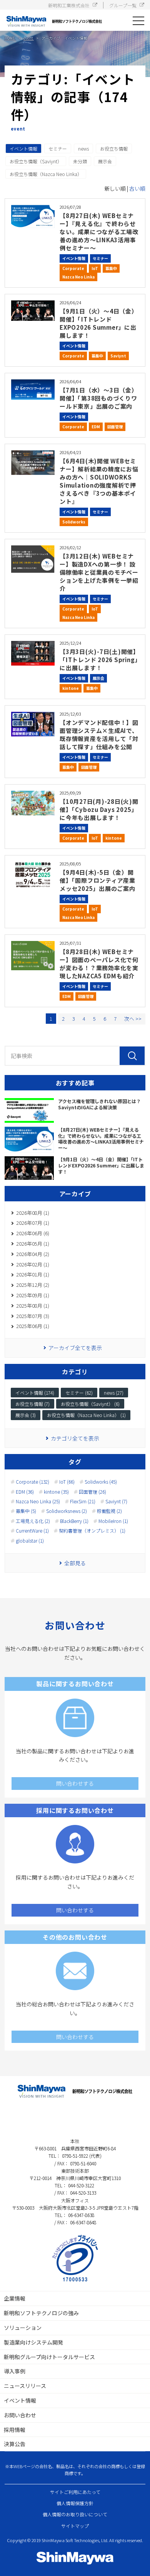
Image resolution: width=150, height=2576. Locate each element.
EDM (96, 427)
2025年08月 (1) (33, 1306)
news (83, 148)
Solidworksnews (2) (67, 1511)
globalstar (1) (30, 1541)
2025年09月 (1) (33, 1295)
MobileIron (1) (113, 1521)
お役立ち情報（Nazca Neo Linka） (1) (86, 1415)
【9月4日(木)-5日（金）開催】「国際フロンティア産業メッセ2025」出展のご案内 (97, 880)
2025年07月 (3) (33, 1316)
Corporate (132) (32, 1482)
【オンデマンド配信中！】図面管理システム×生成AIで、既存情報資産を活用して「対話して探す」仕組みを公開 (99, 735)
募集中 (111, 268)
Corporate (73, 268)
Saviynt (118, 356)
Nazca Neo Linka (78, 277)
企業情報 (15, 2298)
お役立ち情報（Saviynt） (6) (90, 1404)
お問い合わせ (20, 2415)
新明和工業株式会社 (69, 5)
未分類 (80, 161)
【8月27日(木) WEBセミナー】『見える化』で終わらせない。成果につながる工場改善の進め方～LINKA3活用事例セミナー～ (99, 232)
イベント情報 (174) (35, 1393)
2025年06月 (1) (33, 1326)
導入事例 (15, 2371)
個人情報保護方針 (75, 2503)
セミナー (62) (79, 1393)
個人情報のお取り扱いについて (75, 2514)
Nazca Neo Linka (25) (38, 1501)
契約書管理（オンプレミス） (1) (92, 1531)
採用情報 (15, 2430)
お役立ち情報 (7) (32, 1404)
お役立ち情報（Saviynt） (36, 161)
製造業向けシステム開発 (33, 2342)
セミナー (58, 148)
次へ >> (133, 1019)
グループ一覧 (123, 5)
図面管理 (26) (92, 1492)
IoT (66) (67, 1482)
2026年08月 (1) (33, 1213)
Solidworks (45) (101, 1482)
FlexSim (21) (83, 1501)
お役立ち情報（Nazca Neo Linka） (46, 174)
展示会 (105, 161)
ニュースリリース (25, 2386)
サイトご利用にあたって (75, 2492)
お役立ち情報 (114, 148)
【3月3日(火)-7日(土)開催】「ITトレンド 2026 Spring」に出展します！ (99, 660)
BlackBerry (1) (74, 1521)
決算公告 (15, 2444)
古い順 (137, 188)
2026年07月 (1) (33, 1223)
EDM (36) (25, 1492)
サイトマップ (75, 2526)
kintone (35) (56, 1492)
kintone (71, 688)
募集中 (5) (26, 1511)
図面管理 (115, 427)
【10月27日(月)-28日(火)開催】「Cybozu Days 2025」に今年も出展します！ (99, 809)
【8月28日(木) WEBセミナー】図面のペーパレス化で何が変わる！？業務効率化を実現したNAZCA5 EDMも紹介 (99, 964)
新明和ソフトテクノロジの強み (41, 2313)
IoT (95, 268)
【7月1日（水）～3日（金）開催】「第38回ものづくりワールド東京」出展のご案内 (99, 398)
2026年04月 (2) (33, 1254)
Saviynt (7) (116, 1501)
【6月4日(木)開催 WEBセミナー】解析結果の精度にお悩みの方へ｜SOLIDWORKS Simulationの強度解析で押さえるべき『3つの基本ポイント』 (99, 481)
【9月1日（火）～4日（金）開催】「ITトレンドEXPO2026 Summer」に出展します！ (99, 323)
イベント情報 (23, 148)
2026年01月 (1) (33, 1274)
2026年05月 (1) (33, 1244)
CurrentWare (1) (32, 1531)
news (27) (114, 1393)
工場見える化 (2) (33, 1521)
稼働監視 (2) (109, 1511)
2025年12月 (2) (33, 1285)
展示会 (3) (26, 1415)
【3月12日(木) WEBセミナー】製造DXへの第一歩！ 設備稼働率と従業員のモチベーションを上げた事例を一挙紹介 (99, 572)
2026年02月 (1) (33, 1264)
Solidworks (74, 522)
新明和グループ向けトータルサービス (49, 2357)
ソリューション (23, 2328)
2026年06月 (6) (33, 1233)
